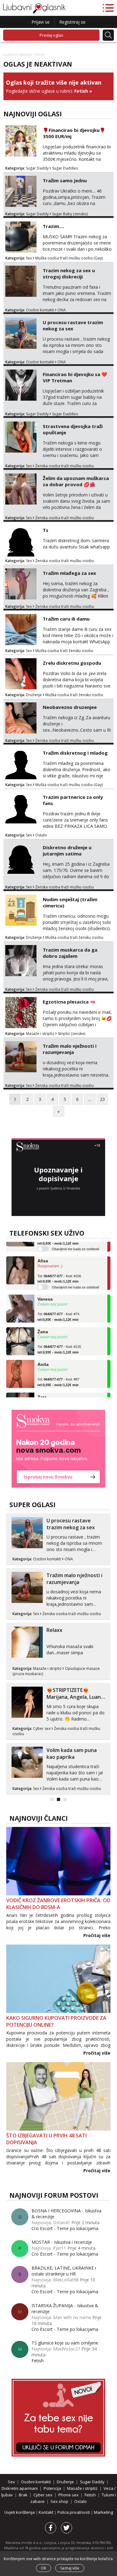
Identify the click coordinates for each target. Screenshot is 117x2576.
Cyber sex (42, 1728)
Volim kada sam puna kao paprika (72, 1754)
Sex (29, 258)
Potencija (52, 2488)
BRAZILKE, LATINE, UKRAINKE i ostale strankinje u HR (64, 2271)
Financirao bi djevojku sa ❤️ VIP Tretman (75, 377)
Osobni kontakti (40, 310)
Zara (42, 1388)
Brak (23, 2495)
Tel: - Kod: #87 (58, 1373)
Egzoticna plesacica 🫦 (69, 1002)
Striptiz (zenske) (71, 1034)
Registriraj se (72, 22)
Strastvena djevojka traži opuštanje (73, 429)
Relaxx (54, 1630)
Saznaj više (70, 2568)
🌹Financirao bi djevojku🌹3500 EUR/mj (74, 133)
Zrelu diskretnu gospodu (72, 663)
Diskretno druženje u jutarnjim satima (67, 850)
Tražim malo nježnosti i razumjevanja (70, 1049)
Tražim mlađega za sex (69, 573)
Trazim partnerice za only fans (73, 800)
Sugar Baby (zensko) (70, 214)
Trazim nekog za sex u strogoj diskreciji (69, 273)
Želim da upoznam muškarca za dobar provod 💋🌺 (76, 481)
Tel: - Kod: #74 (58, 1308)
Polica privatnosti (74, 2512)
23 (102, 1099)
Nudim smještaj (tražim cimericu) (70, 902)
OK (44, 2568)
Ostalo (41, 835)
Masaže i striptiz (40, 1034)
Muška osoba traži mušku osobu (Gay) (69, 258)
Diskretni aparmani (20, 2488)
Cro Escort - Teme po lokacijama (65, 2228)
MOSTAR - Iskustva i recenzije (62, 2242)
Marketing (103, 2512)
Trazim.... (53, 226)
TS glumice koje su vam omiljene (65, 2343)
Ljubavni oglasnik (18, 54)
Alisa (43, 1252)
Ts (46, 530)
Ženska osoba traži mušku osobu (65, 466)
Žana (43, 1323)
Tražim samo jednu (65, 180)
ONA (62, 310)
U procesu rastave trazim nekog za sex (73, 325)
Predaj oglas (51, 35)
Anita (43, 1355)
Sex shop (59, 2501)
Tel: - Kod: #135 (59, 1341)
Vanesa (45, 1290)
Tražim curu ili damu (66, 619)
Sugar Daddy (37, 168)
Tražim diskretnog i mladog (75, 753)
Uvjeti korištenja (20, 2512)
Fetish (81, 91)
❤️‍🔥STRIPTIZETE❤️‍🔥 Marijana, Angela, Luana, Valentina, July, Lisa (76, 1697)
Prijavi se (41, 22)
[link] (58, 1449)
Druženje (34, 695)
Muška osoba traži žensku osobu (64, 651)
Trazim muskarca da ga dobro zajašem (70, 953)
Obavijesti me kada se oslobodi (75, 1278)
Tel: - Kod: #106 (59, 1270)
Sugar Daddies (65, 168)
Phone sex (68, 2495)
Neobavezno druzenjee (70, 707)
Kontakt (46, 2512)
